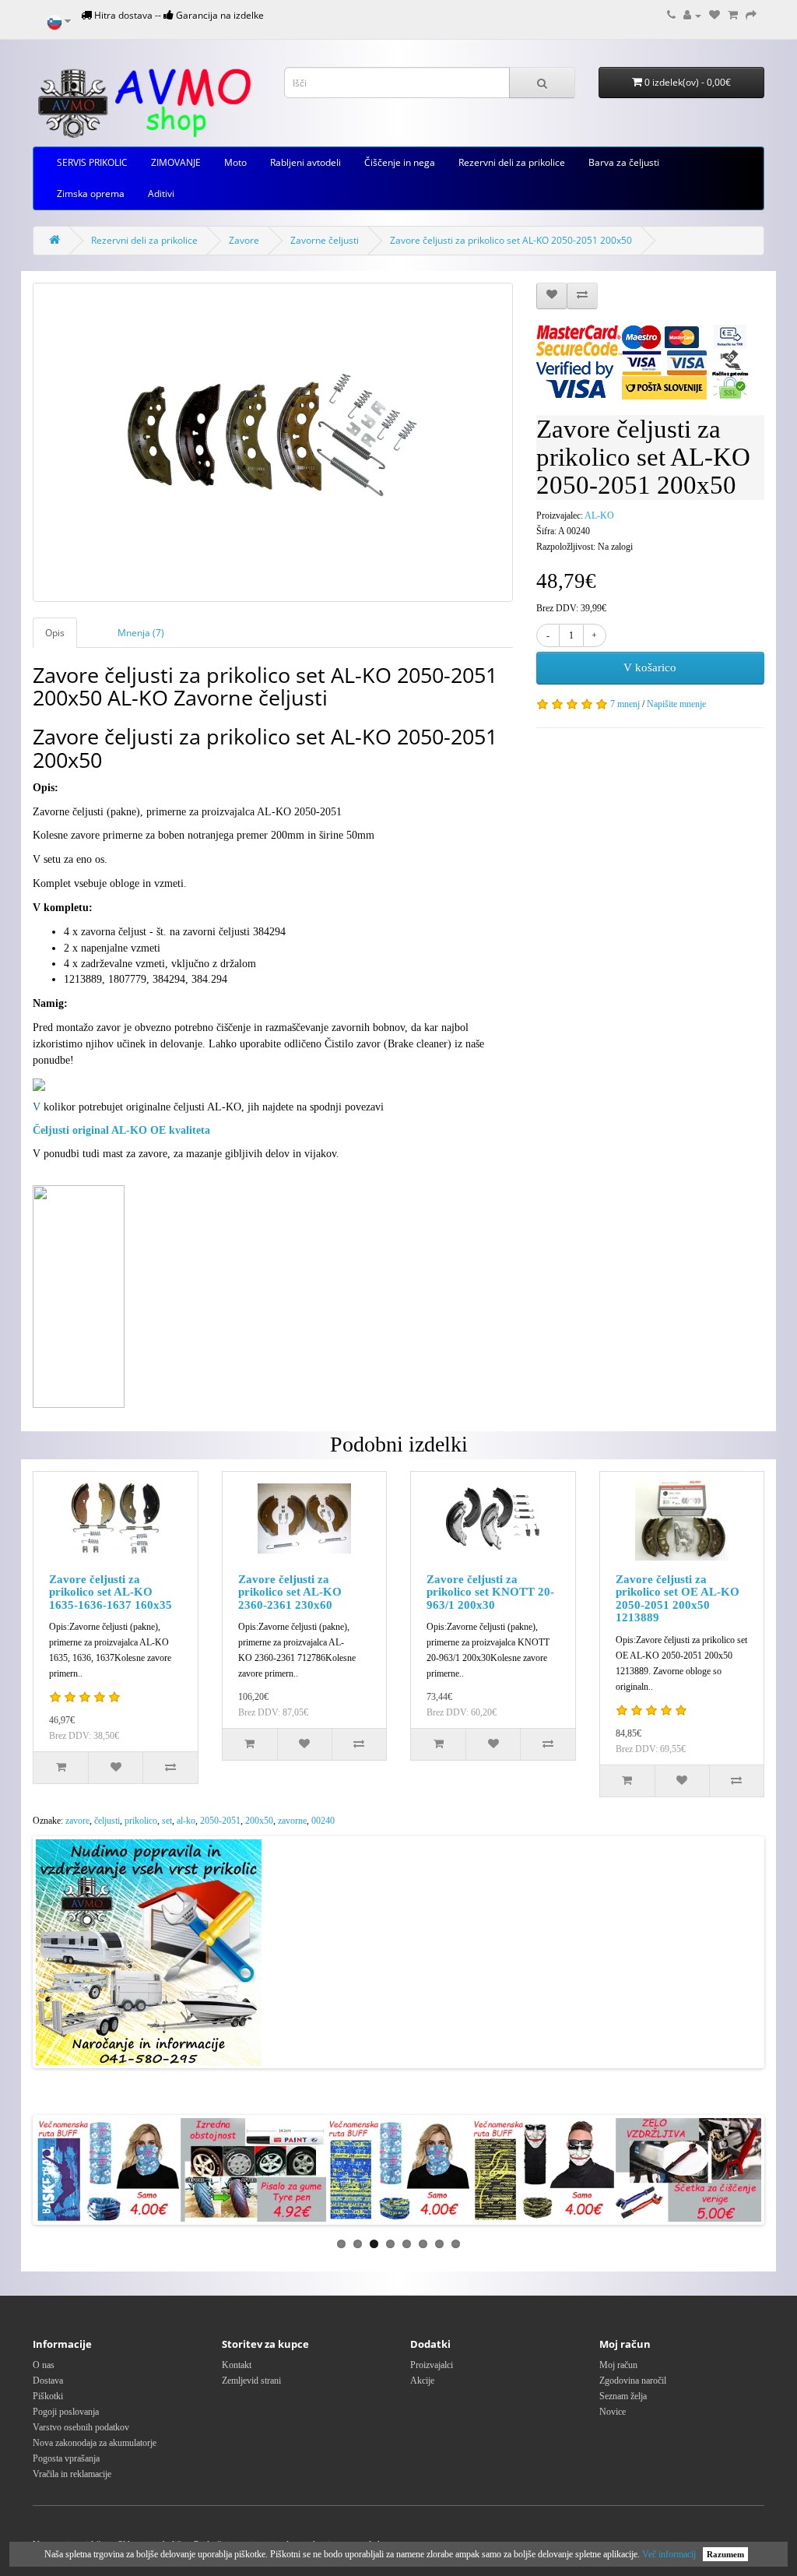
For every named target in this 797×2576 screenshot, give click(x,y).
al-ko (186, 1821)
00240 (323, 1821)
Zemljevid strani (251, 2381)
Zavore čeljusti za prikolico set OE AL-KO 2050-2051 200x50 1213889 (678, 1599)
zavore (77, 1821)
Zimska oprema (91, 194)
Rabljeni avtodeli (305, 162)
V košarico (650, 667)
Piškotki (48, 2396)
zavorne (292, 1821)
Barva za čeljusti (624, 162)
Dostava (48, 2381)
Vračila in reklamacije (72, 2474)
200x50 (259, 1821)
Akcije (422, 2381)
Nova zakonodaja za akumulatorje (95, 2443)
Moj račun (618, 2365)
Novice (613, 2412)
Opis (55, 633)
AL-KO (599, 516)
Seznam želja (623, 2396)
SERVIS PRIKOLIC (92, 162)
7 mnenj (625, 704)
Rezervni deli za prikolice (512, 162)
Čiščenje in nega (400, 162)
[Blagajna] (751, 15)
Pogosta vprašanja (66, 2458)
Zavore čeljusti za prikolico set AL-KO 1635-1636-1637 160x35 (111, 1592)
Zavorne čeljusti (325, 240)
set (167, 1821)
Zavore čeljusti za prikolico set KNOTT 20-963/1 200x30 (490, 1592)
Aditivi (161, 194)
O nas (44, 2365)
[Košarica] (733, 15)
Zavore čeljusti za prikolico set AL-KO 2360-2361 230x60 (290, 1592)
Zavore (244, 240)
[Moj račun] (692, 15)
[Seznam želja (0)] (714, 15)
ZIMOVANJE (176, 162)
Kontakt (237, 2365)
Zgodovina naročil (633, 2381)
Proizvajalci (432, 2365)
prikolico (141, 1821)
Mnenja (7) (141, 633)
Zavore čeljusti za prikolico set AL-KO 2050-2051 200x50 (511, 240)
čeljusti (107, 1821)
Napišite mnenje (676, 704)
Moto (235, 162)
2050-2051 (220, 1821)
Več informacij (669, 2554)
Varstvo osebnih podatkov (81, 2427)
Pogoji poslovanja (66, 2412)
